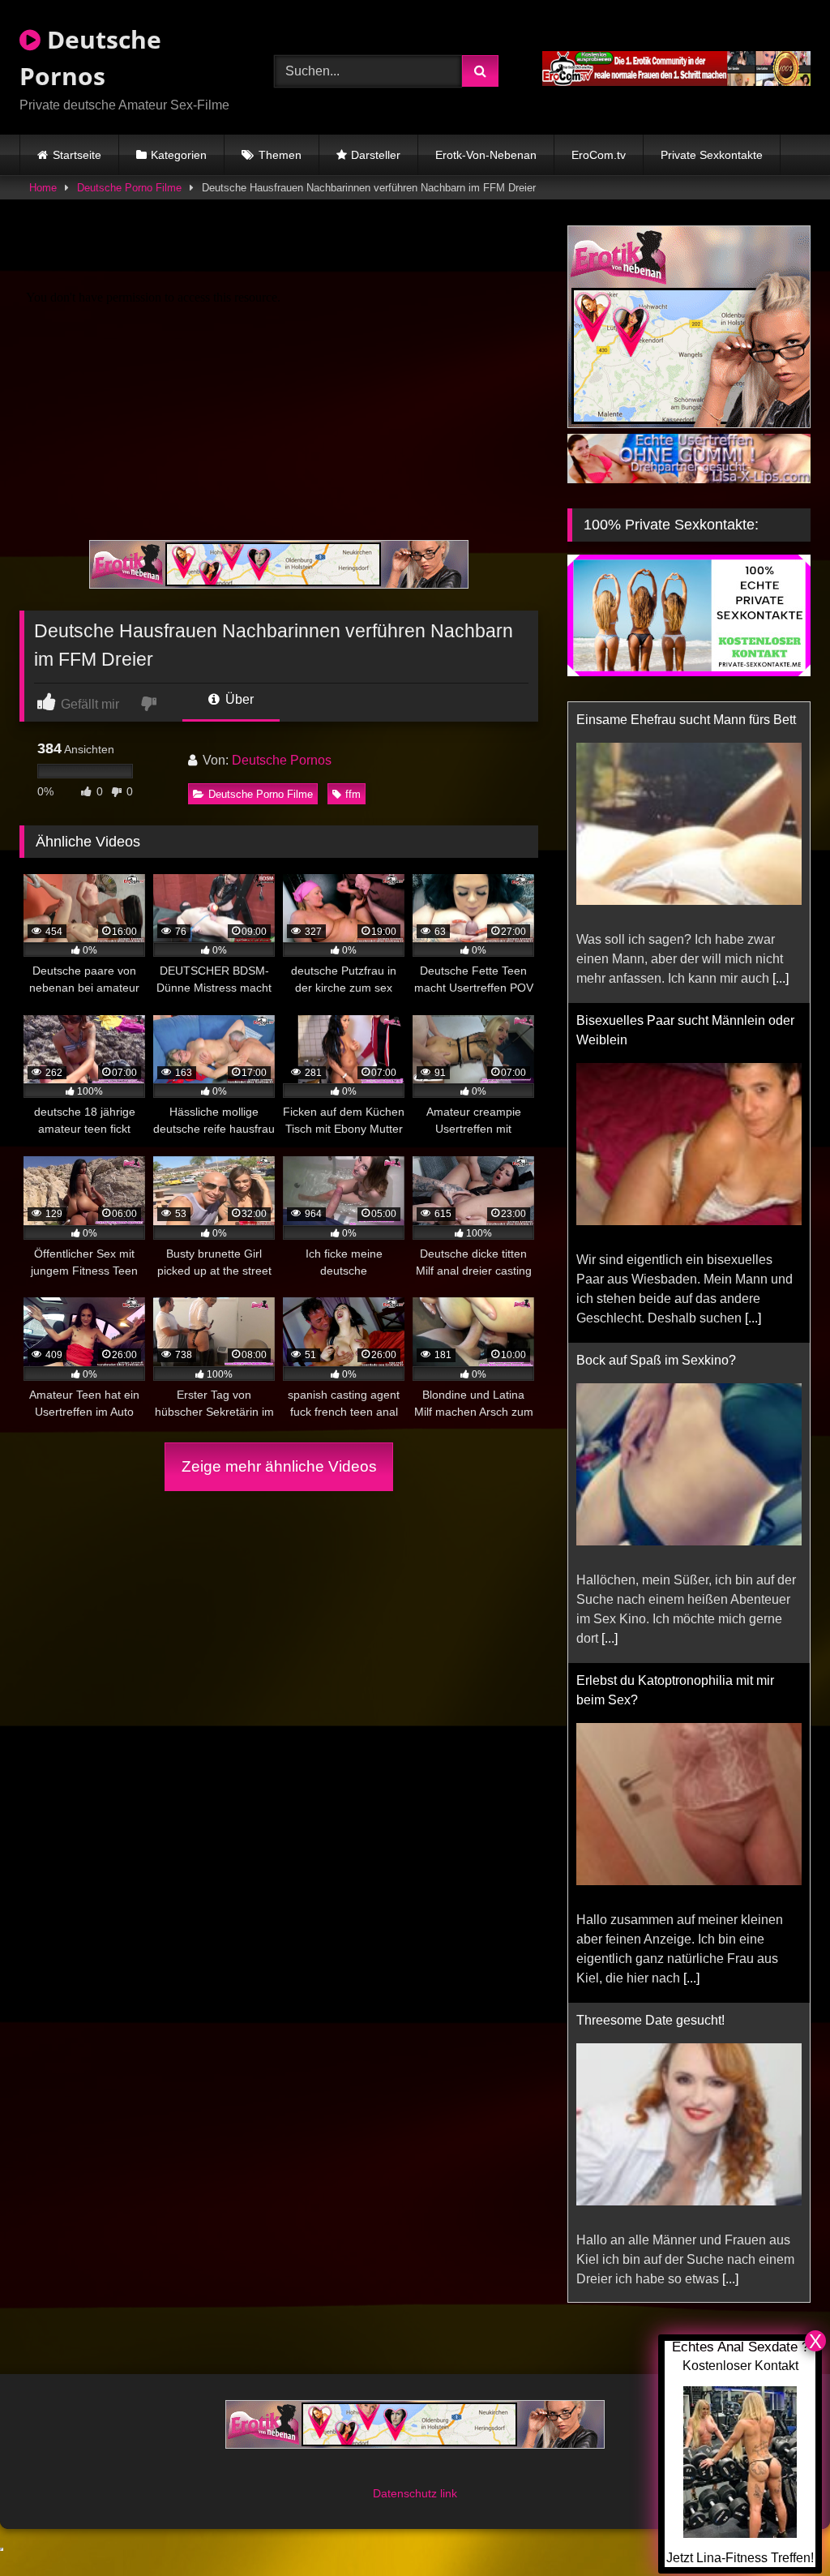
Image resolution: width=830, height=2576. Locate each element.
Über (238, 699)
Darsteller (376, 155)
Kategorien (179, 155)
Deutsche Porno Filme (129, 188)
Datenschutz (406, 2532)
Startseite (77, 155)
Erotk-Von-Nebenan (486, 155)
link (449, 2532)
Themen (280, 155)
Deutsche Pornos (90, 58)
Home (43, 188)
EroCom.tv (599, 155)
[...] (753, 1017)
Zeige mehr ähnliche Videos (279, 1466)
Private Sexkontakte (712, 155)
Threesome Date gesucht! (650, 1719)
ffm (353, 794)
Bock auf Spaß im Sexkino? (656, 1059)
